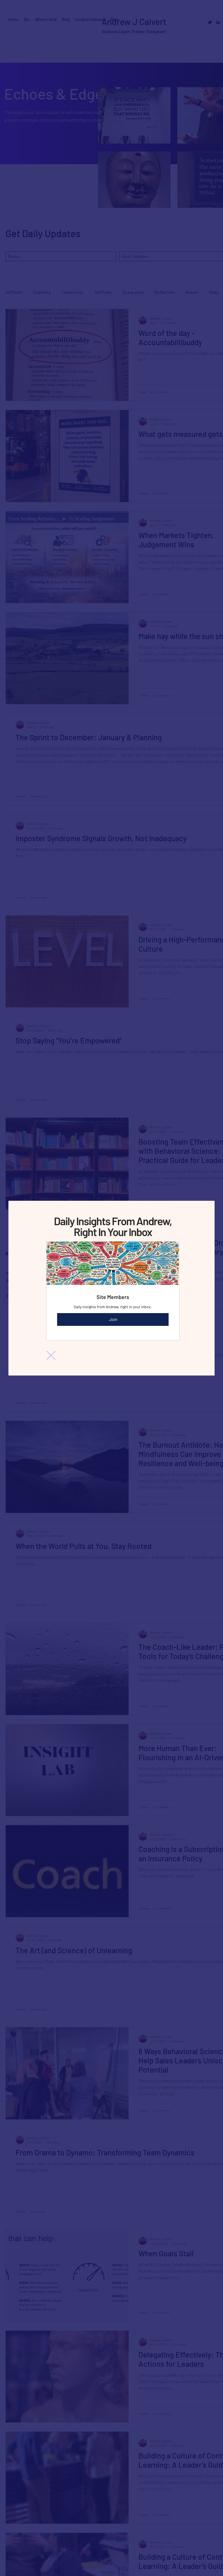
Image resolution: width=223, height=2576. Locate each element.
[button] (51, 1355)
